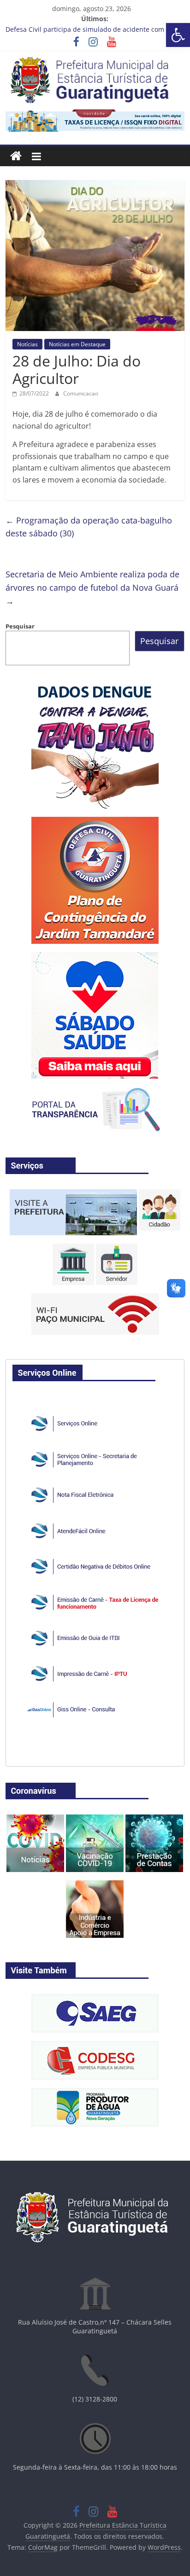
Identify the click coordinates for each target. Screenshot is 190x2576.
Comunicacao (81, 393)
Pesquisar (20, 626)
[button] (178, 35)
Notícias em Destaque (77, 344)
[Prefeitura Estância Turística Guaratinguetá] (16, 156)
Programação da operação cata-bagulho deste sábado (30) (89, 527)
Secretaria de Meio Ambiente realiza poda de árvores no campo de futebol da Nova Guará (92, 587)
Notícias (27, 344)
